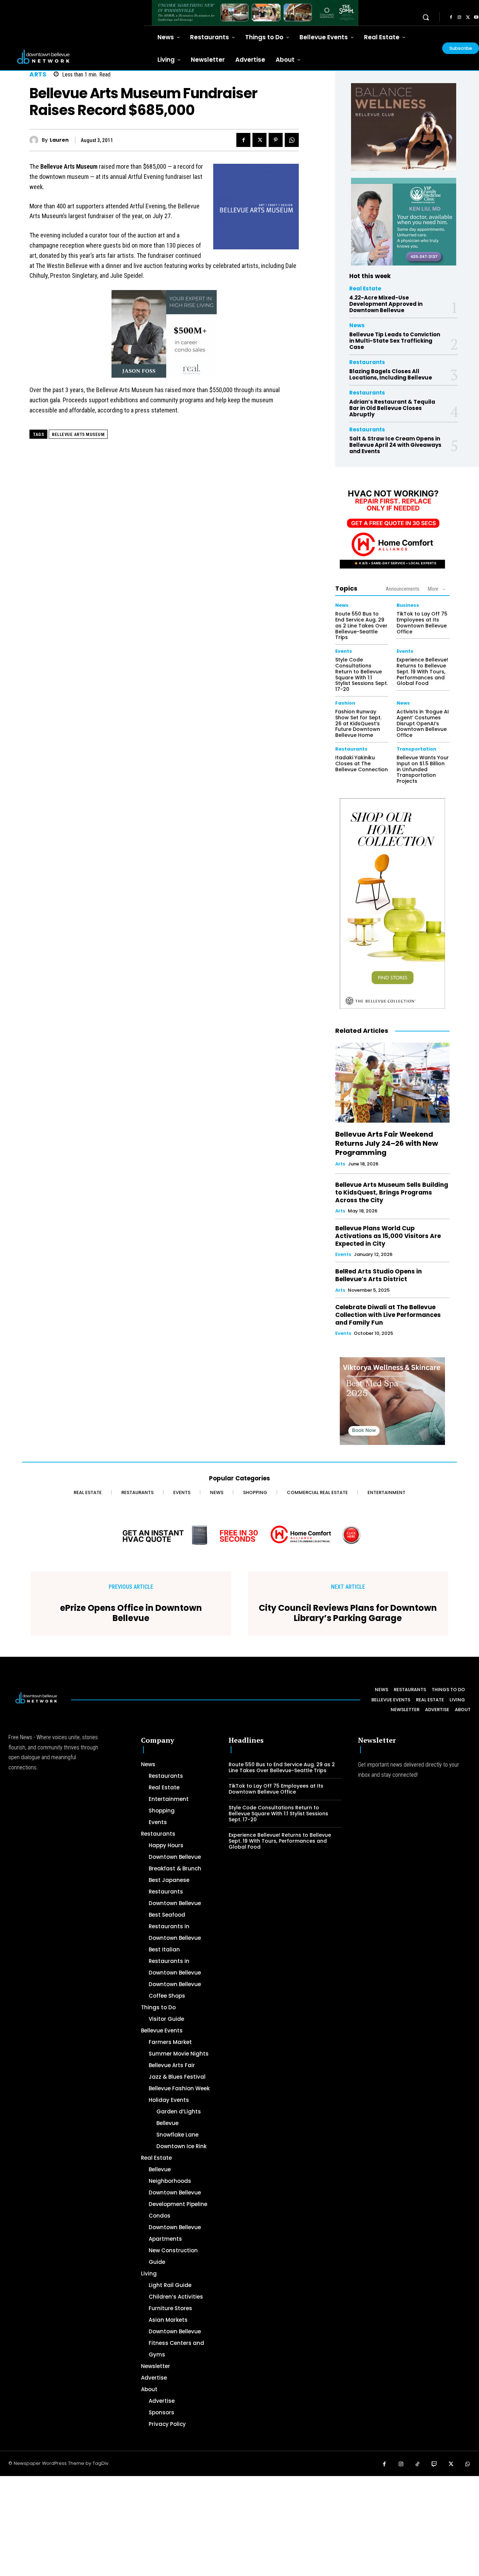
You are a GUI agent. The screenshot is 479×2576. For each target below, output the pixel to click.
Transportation (416, 749)
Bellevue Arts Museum (78, 434)
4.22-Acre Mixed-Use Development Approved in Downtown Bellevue (386, 304)
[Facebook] (451, 18)
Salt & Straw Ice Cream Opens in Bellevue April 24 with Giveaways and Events (395, 445)
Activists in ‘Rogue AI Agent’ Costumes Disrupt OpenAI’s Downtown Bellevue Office (423, 723)
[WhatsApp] (292, 140)
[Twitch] (434, 2464)
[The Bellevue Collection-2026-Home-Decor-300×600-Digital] (392, 903)
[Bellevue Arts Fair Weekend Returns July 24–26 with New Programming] (392, 1083)
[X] (468, 18)
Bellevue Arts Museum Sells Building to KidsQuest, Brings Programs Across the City (392, 1192)
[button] (426, 17)
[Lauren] (36, 140)
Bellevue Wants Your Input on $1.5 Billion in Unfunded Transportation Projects (423, 769)
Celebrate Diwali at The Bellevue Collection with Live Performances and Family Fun (388, 1315)
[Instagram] (459, 18)
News (357, 325)
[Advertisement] (210, 2525)
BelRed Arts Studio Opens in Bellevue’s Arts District (379, 1275)
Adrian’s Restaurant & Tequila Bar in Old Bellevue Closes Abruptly (392, 408)
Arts (38, 75)
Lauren (59, 140)
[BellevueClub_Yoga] (404, 127)
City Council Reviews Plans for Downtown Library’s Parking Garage (348, 1613)
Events (344, 651)
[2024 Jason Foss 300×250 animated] (164, 338)
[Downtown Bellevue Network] (72, 57)
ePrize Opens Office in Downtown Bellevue (131, 1613)
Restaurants (367, 362)
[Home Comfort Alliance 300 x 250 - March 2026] (392, 525)
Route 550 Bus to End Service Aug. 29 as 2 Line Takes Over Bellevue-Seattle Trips (361, 625)
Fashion (345, 703)
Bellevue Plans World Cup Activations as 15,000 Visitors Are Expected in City (388, 1236)
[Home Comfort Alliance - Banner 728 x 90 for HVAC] (239, 1535)
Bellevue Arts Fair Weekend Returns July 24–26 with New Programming (387, 1143)
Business (408, 605)
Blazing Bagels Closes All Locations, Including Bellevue (391, 374)
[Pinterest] (276, 140)
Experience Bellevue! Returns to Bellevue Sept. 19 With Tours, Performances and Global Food (422, 671)
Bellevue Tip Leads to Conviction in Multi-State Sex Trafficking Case (395, 341)
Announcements (403, 589)
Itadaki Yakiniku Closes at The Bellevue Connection (362, 764)
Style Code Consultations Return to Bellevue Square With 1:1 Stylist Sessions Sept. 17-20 (362, 674)
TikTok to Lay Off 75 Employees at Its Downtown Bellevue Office (422, 623)
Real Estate (365, 288)
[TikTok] (418, 2464)
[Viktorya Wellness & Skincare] (392, 1401)
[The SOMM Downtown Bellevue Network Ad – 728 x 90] (255, 13)
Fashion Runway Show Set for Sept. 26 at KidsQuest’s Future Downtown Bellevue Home (358, 723)
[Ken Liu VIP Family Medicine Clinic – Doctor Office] (404, 222)
